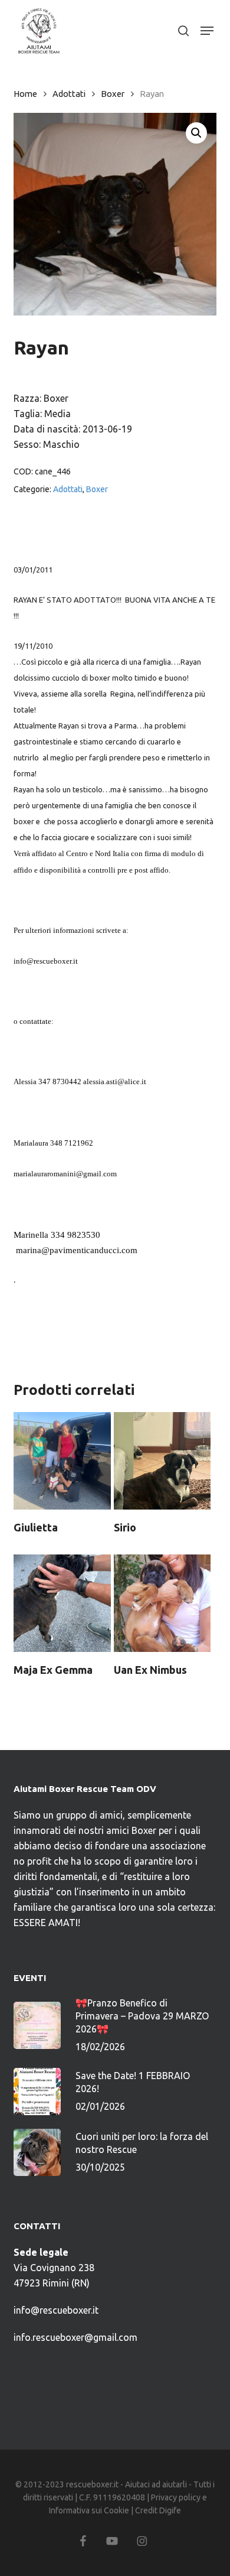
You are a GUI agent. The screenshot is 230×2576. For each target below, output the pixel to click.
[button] (207, 31)
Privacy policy (176, 2497)
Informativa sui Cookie (89, 2510)
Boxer (113, 94)
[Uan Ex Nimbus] (162, 1603)
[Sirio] (162, 1461)
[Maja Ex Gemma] (62, 1603)
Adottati (69, 94)
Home (25, 94)
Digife (170, 2510)
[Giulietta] (62, 1461)
